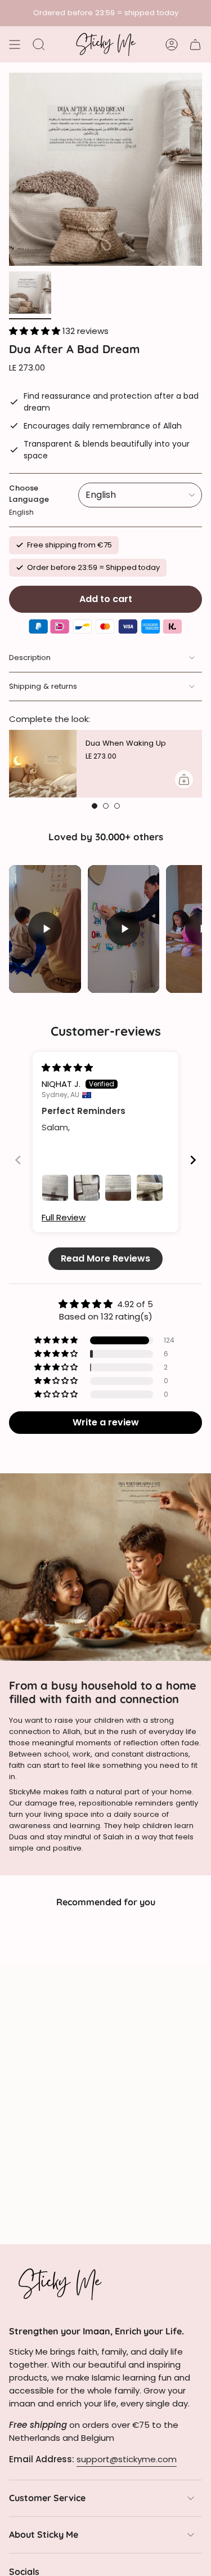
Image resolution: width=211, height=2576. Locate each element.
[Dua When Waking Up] (43, 764)
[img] (67, 1068)
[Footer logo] (60, 2284)
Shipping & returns (43, 686)
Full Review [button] (64, 1217)
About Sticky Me (44, 2534)
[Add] (184, 779)
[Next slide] (193, 1160)
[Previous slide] (18, 1160)
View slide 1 (95, 806)
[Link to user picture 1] (55, 1188)
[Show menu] (15, 44)
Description (30, 658)
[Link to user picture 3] (118, 1188)
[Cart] (195, 44)
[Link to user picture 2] (87, 1188)
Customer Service (47, 2498)
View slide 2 (106, 806)
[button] (36, 331)
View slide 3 (117, 806)
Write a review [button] (106, 1422)
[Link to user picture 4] (150, 1188)
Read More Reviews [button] (105, 1258)
